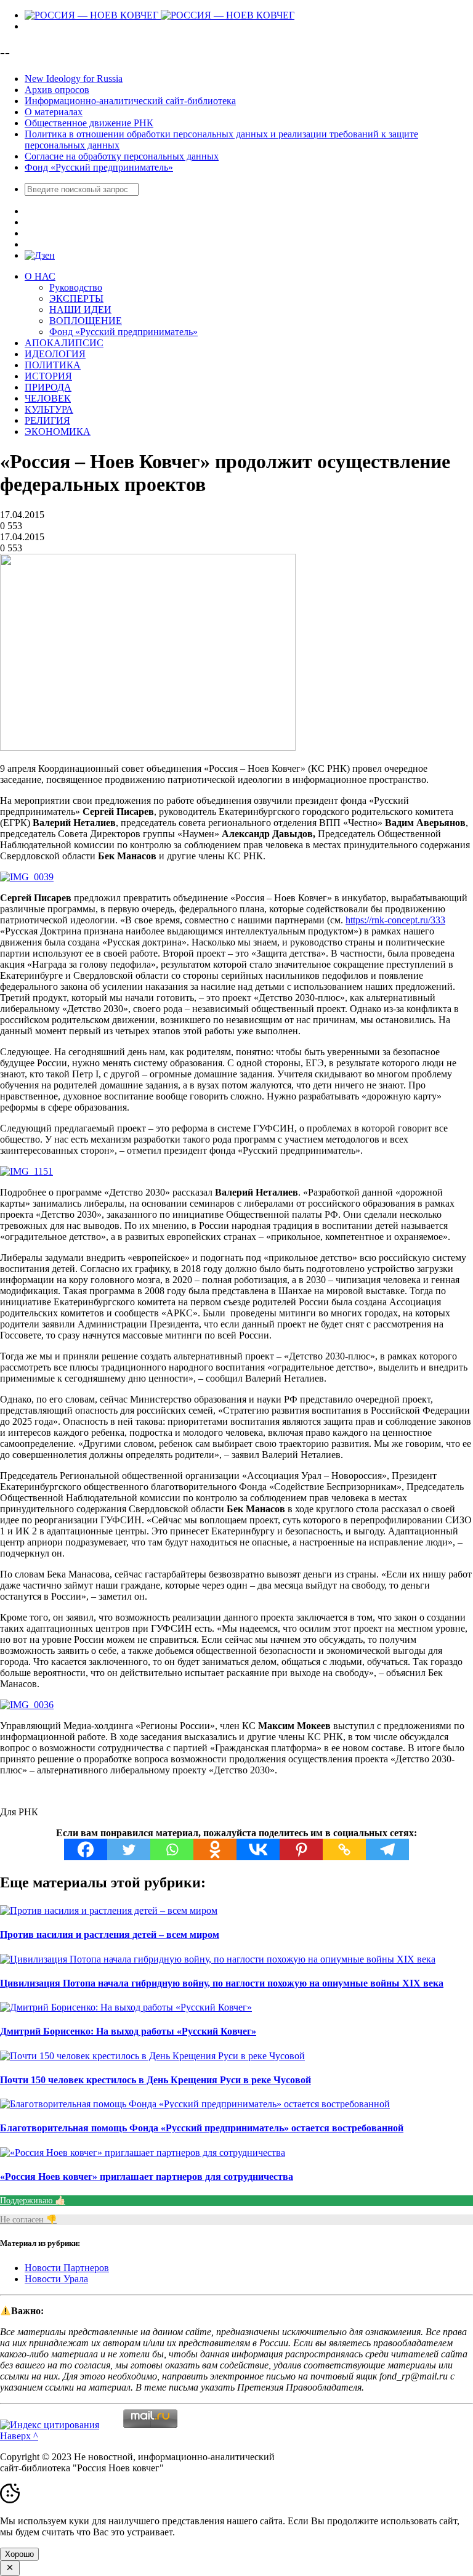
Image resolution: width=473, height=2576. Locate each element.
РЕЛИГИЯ (47, 420)
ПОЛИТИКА (53, 365)
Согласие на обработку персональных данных (122, 156)
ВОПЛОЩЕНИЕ (86, 321)
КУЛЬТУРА (49, 409)
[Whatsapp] (172, 1849)
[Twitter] (129, 1849)
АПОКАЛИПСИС (64, 343)
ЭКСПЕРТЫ (76, 298)
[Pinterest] (301, 1849)
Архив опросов (57, 90)
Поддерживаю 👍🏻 (33, 2201)
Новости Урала (56, 2279)
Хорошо (19, 2554)
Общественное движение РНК (89, 123)
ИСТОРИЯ (48, 376)
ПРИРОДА (48, 387)
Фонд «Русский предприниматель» (99, 167)
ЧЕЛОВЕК (48, 398)
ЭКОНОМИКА (58, 431)
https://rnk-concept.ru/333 (395, 920)
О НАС (40, 276)
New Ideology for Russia (74, 79)
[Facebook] (86, 1849)
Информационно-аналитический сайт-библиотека (130, 101)
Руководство (76, 287)
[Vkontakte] (258, 1849)
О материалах (54, 112)
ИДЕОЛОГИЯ (55, 354)
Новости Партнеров (67, 2268)
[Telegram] (387, 1849)
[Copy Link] (344, 1849)
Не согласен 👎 (28, 2220)
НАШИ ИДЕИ (80, 310)
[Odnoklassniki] (215, 1849)
